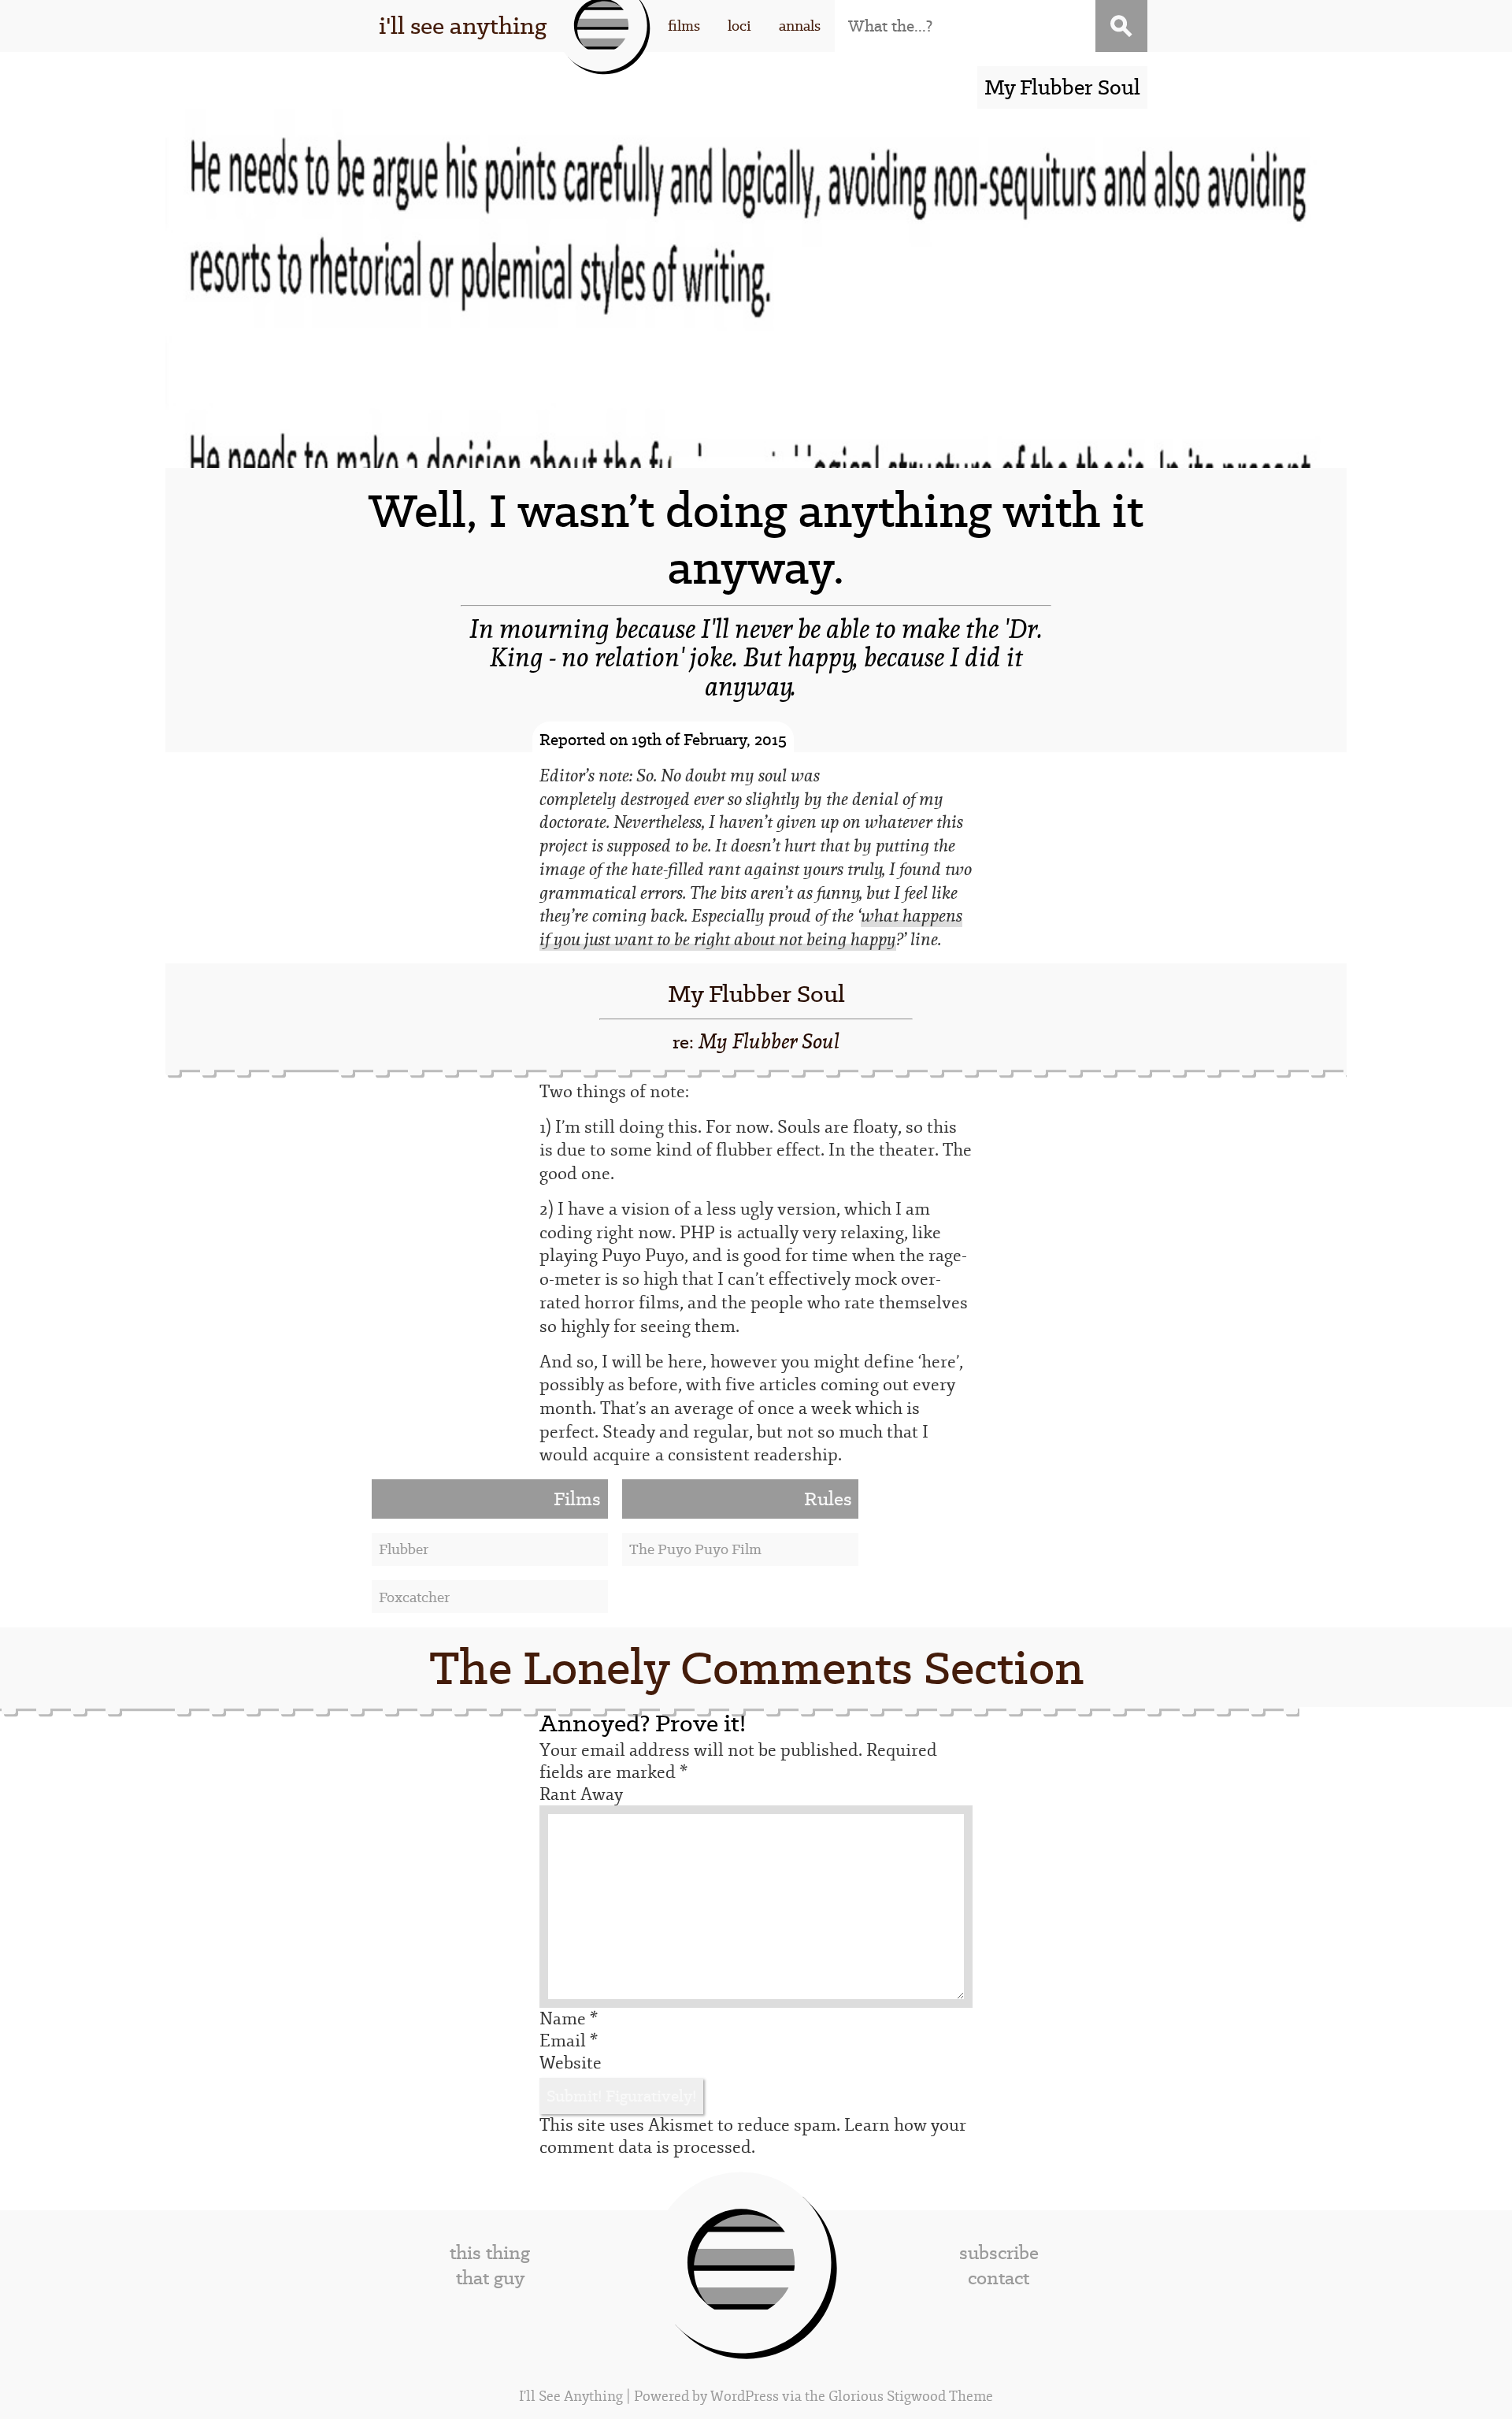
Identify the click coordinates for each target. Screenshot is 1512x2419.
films (684, 26)
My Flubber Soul (756, 994)
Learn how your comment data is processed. (753, 2136)
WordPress (745, 2397)
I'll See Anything (573, 2397)
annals (800, 26)
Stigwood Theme (940, 2397)
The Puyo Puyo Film (695, 1549)
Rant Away (581, 1794)
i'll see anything (463, 26)
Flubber (404, 1549)
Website (571, 2063)
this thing (490, 2253)
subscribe (999, 2253)
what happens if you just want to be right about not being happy (751, 928)
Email (569, 2041)
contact (999, 2278)
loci (739, 26)
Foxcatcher (414, 1597)
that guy (490, 2278)
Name (569, 2019)
